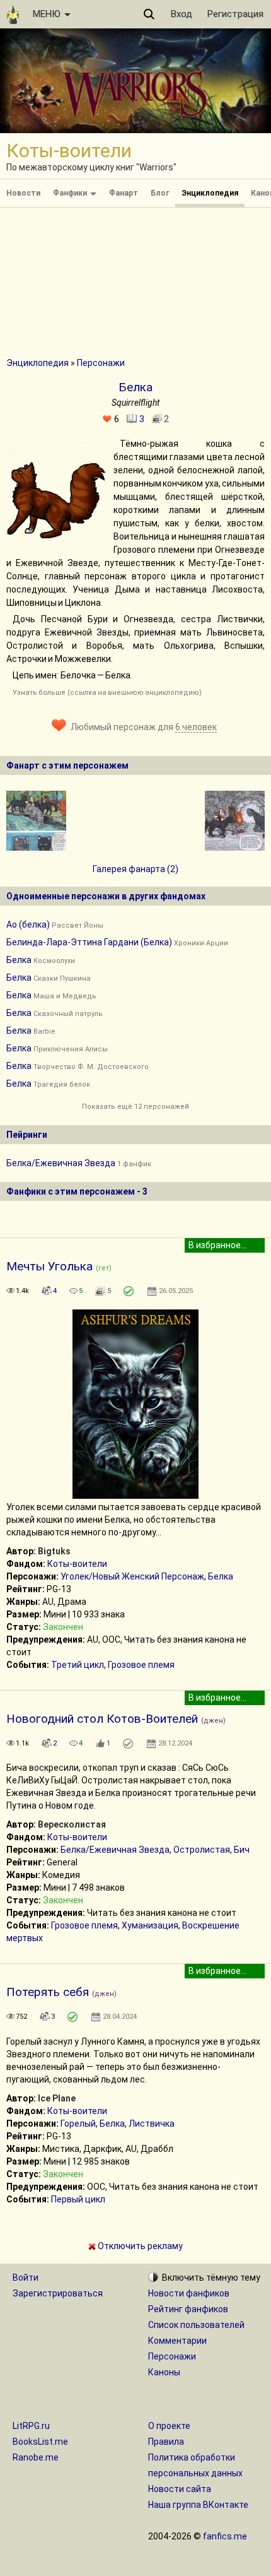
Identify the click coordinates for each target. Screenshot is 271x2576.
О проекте (169, 2426)
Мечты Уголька (49, 1266)
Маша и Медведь (65, 996)
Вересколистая (72, 1824)
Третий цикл (78, 1665)
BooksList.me (40, 2442)
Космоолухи (54, 961)
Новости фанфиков (189, 2293)
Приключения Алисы (71, 1049)
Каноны (164, 2372)
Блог (160, 193)
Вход (182, 14)
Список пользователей (196, 2325)
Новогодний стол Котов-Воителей (102, 1719)
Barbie (44, 1031)
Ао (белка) (28, 925)
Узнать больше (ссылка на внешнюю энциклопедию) (107, 693)
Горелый (78, 2124)
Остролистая (202, 1850)
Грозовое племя (141, 1665)
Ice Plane (57, 2098)
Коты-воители (77, 1564)
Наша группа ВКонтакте (198, 2505)
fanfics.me (225, 2536)
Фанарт (124, 193)
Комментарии (177, 2341)
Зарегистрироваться (58, 2293)
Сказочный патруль (68, 1014)
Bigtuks (54, 1551)
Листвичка (152, 2124)
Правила (166, 2442)
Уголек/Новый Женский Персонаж (132, 1576)
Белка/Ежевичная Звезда (61, 1163)
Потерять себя (48, 1992)
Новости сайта (180, 2489)
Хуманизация (150, 1925)
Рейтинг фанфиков (188, 2309)
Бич (242, 1850)
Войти (26, 2278)
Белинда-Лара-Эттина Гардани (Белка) (89, 942)
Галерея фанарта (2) (135, 869)
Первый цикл (78, 2199)
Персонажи (101, 363)
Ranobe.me (36, 2457)
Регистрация (235, 14)
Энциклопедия (210, 193)
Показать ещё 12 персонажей (135, 1107)
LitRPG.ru (31, 2426)
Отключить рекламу (139, 2246)
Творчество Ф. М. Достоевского (91, 1067)
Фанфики (71, 193)
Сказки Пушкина (62, 978)
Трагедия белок (62, 1084)
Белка (19, 960)
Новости (23, 193)
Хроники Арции (201, 943)
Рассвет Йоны (78, 925)
